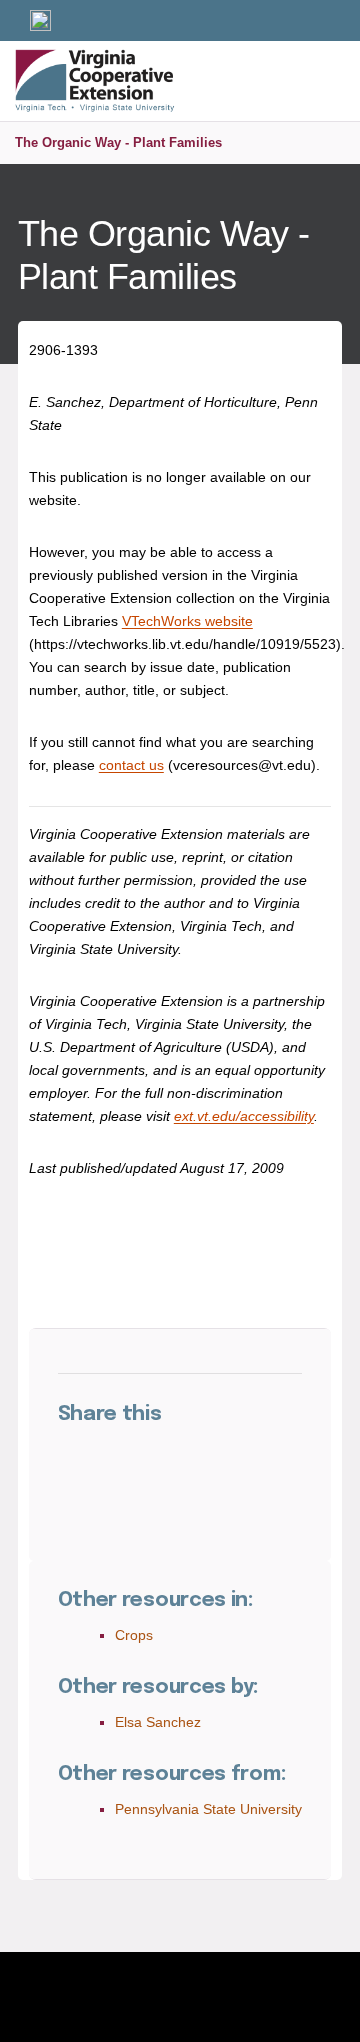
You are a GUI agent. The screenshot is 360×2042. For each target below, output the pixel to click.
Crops (134, 1635)
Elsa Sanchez (158, 1722)
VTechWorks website (187, 621)
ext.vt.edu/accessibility (244, 1116)
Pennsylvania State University (208, 1809)
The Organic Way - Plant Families (118, 142)
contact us (131, 765)
